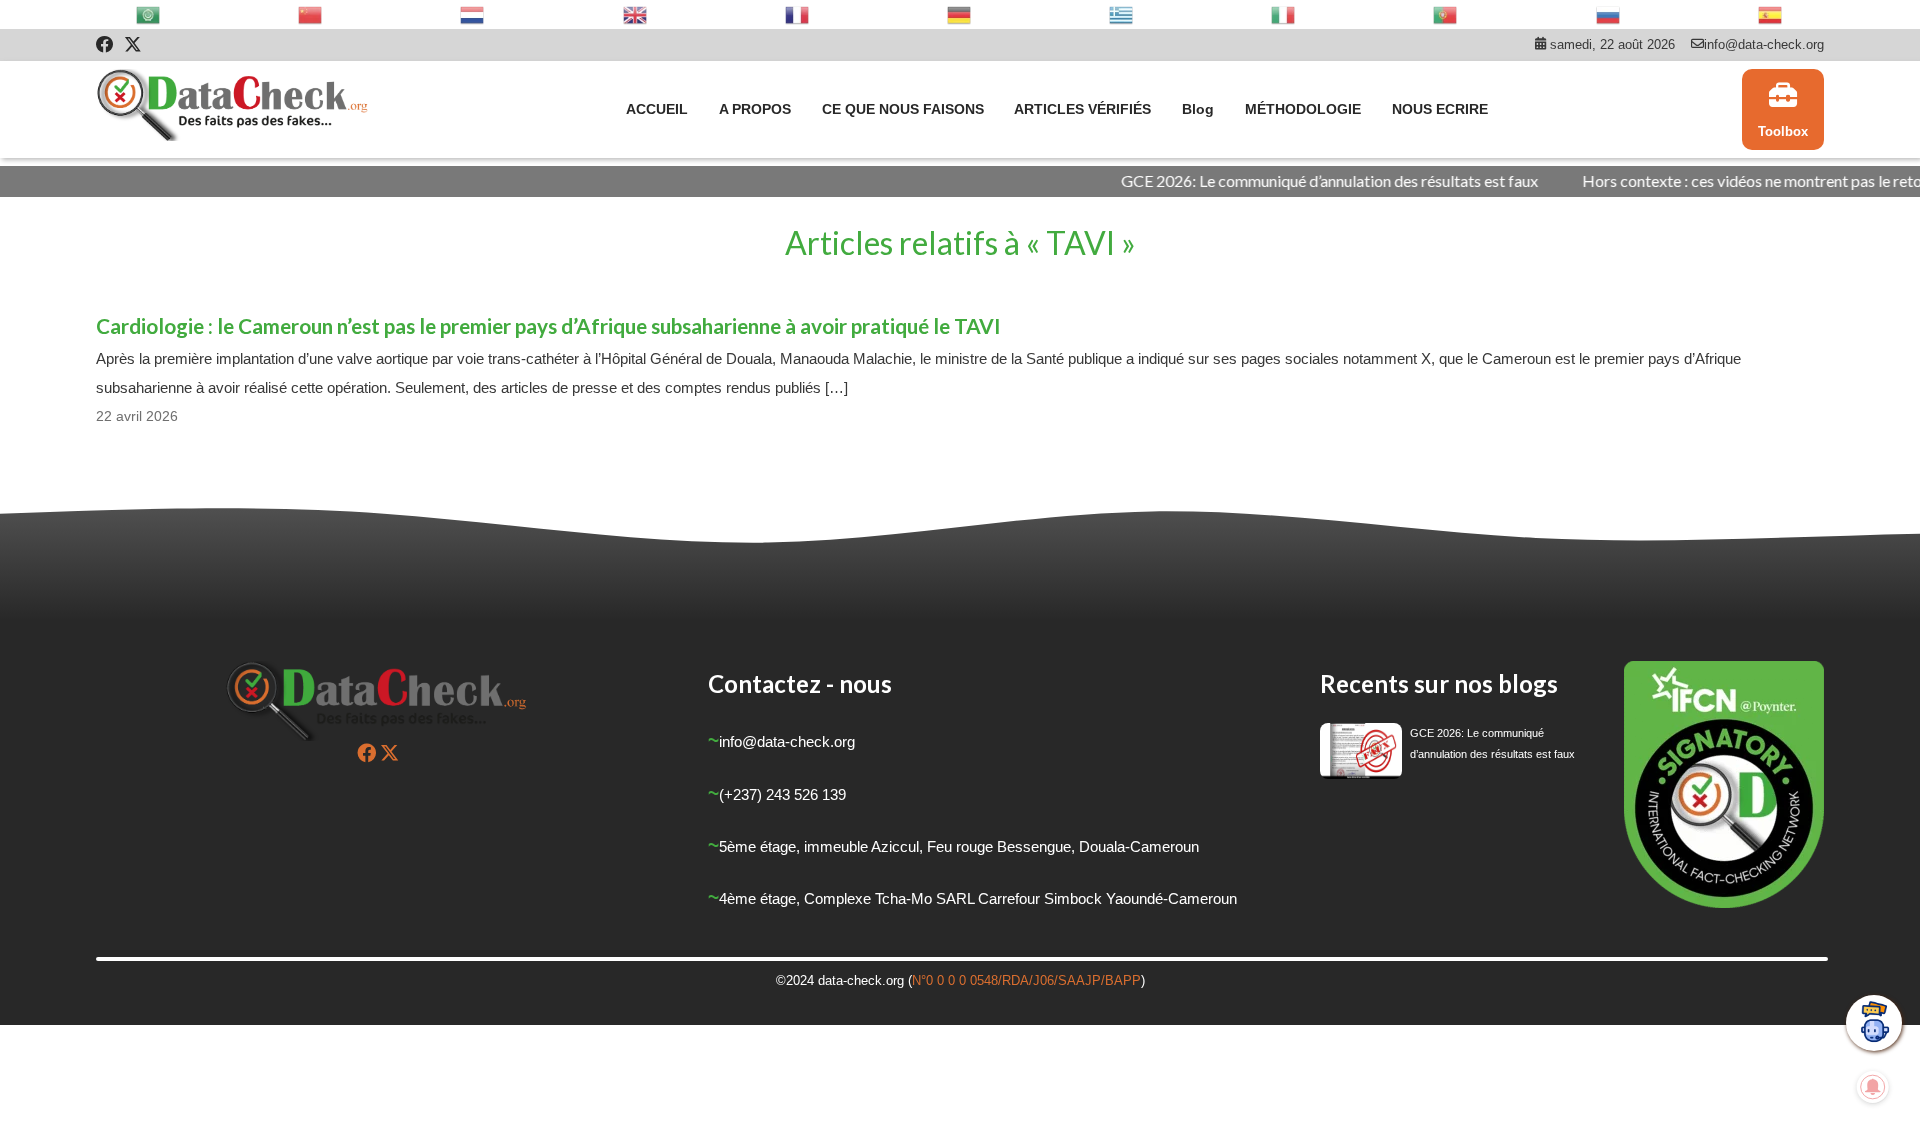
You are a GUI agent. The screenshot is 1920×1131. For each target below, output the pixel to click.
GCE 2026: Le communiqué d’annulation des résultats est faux (1289, 180)
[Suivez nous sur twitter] (389, 752)
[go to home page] (234, 110)
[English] (636, 14)
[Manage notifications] (1873, 1087)
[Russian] (1609, 14)
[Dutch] (473, 14)
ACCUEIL (657, 109)
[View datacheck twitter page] (133, 45)
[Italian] (1284, 14)
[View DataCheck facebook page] (105, 45)
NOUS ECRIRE (1440, 109)
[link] (1783, 110)
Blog (1198, 109)
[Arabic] (149, 14)
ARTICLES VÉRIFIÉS (1082, 109)
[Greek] (1122, 14)
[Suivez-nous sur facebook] (366, 752)
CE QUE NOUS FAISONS (903, 109)
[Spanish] (1771, 14)
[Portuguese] (1446, 14)
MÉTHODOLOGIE (1303, 109)
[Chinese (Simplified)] (311, 14)
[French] (798, 14)
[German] (960, 14)
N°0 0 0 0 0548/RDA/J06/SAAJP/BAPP (1026, 980)
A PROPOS (755, 109)
